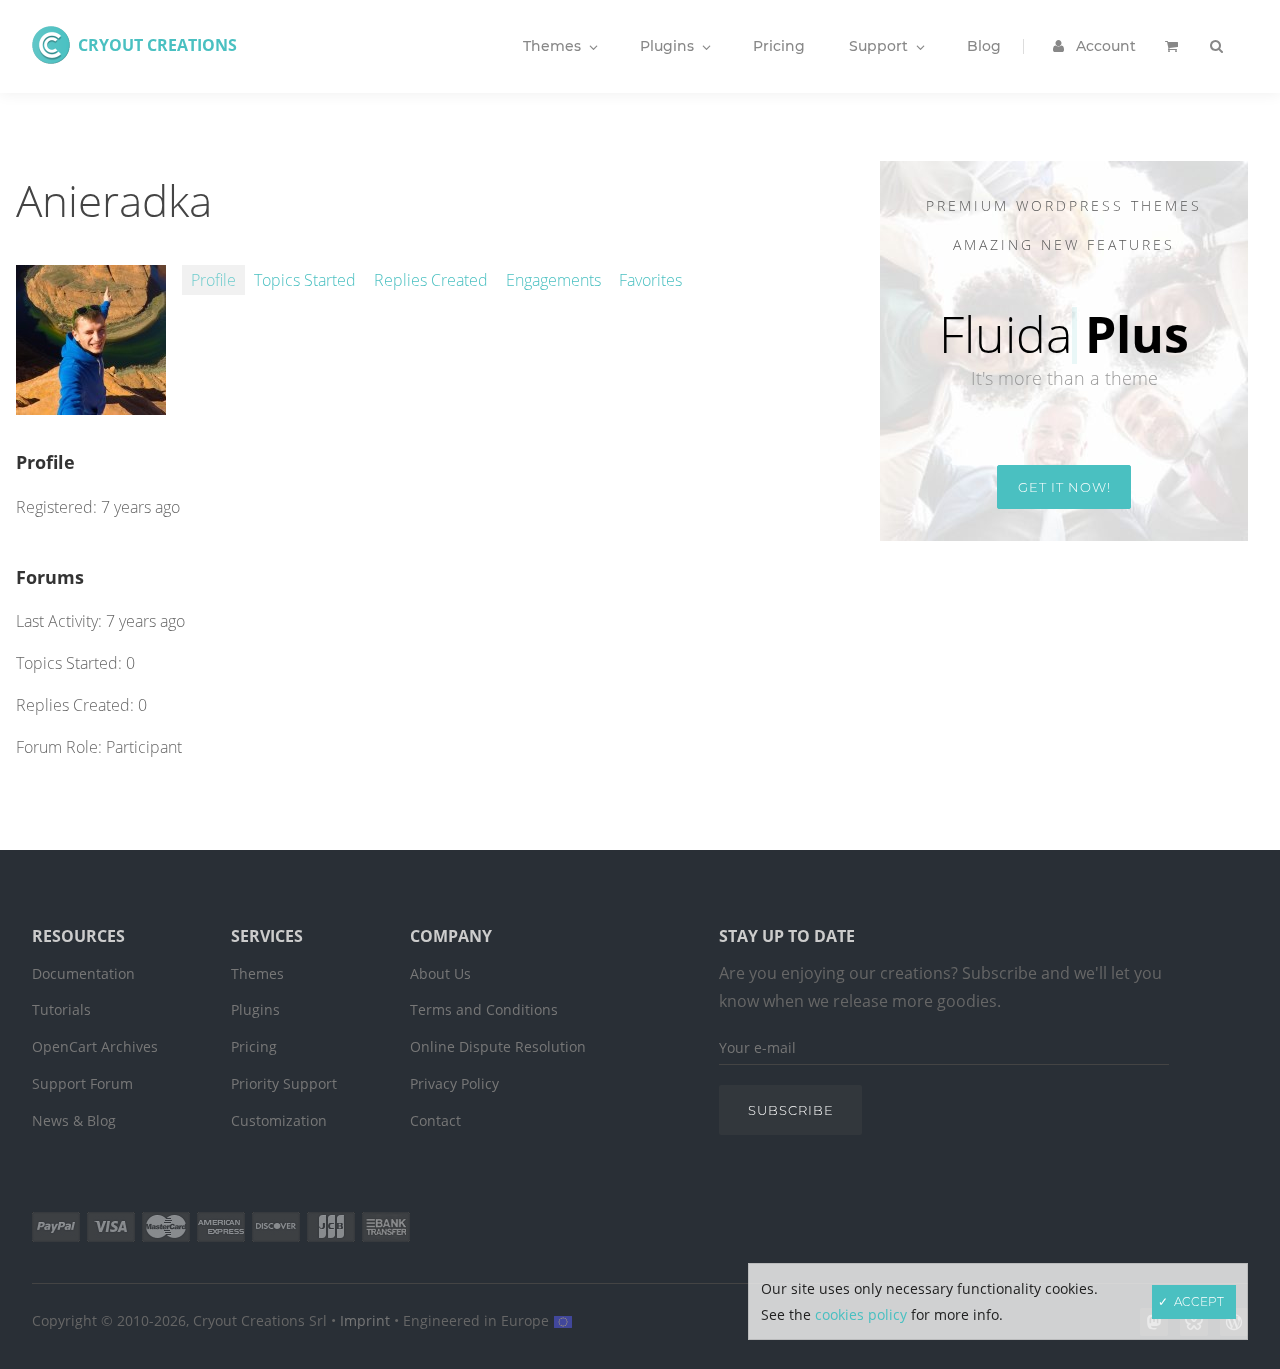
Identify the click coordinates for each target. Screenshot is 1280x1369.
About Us (440, 973)
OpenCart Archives (95, 1046)
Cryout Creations (157, 45)
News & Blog (74, 1120)
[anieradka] (91, 404)
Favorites (650, 280)
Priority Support (284, 1083)
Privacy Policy (454, 1083)
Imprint (365, 1320)
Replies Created (431, 280)
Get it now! (1064, 487)
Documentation (83, 973)
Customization (279, 1120)
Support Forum (82, 1083)
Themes (257, 973)
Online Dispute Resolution (498, 1046)
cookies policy (861, 1314)
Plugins (255, 1009)
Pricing (254, 1046)
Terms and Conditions (484, 1009)
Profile (213, 280)
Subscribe (791, 1110)
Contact (435, 1120)
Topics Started (305, 280)
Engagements (553, 280)
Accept (1199, 1301)
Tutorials (61, 1009)
